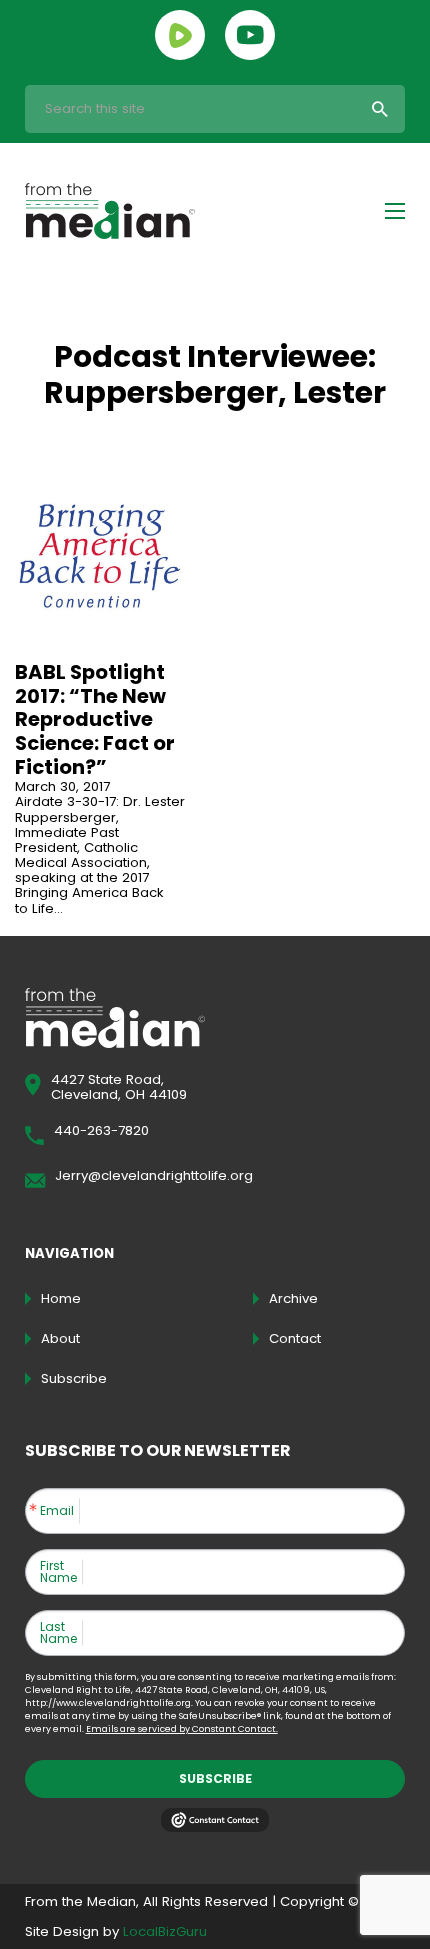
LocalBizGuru (165, 1931)
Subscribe (215, 1778)
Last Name (58, 1633)
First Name (58, 1572)
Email (57, 1511)
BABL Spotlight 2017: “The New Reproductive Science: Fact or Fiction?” (95, 719)
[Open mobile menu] (395, 211)
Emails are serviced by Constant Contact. (182, 1729)
